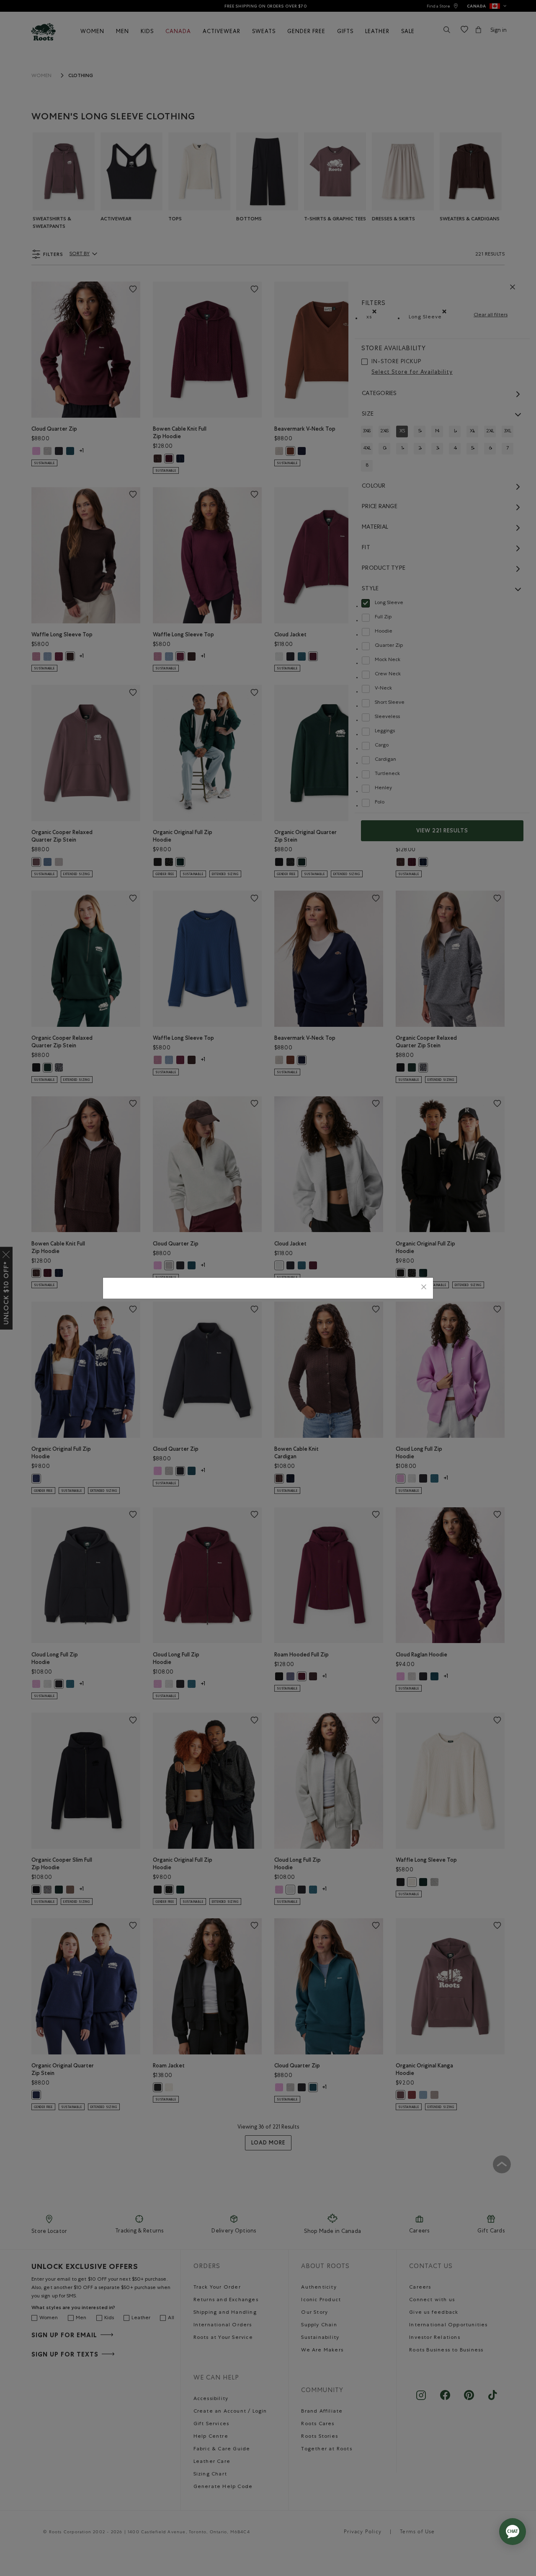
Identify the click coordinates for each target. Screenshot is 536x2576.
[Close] (424, 1288)
